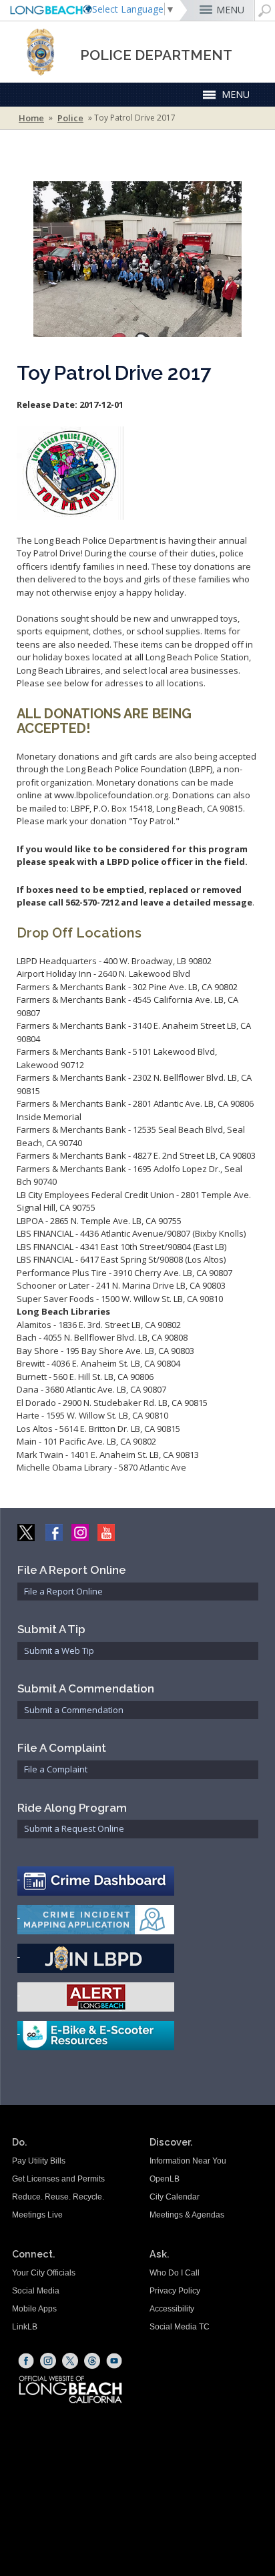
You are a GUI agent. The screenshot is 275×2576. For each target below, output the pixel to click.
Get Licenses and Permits (58, 2179)
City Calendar (175, 2197)
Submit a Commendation (74, 1710)
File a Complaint (56, 1769)
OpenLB (165, 2179)
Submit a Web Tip (59, 1650)
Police (70, 118)
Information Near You (188, 2161)
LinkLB (25, 2327)
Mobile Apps (34, 2309)
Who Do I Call (175, 2273)
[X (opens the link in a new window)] (70, 2361)
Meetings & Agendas (187, 2215)
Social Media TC (180, 2327)
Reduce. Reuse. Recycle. (58, 2197)
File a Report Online (63, 1591)
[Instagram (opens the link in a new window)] (48, 2361)
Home (31, 118)
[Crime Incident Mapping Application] (138, 1920)
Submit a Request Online (74, 1828)
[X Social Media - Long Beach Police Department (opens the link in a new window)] (27, 1531)
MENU (230, 10)
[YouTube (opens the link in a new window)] (114, 2361)
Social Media (36, 2291)
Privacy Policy (175, 2291)
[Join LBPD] (138, 1958)
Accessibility (172, 2309)
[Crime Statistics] (138, 1881)
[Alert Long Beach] (138, 1997)
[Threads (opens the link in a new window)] (92, 2361)
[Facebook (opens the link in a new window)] (26, 2361)
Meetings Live (37, 2215)
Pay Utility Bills (39, 2161)
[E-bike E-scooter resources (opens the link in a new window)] (138, 2036)
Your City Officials (44, 2273)
